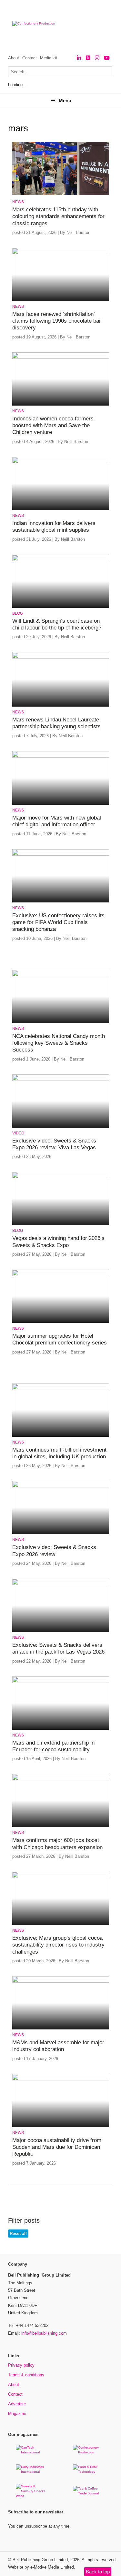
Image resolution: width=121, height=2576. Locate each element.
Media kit (49, 58)
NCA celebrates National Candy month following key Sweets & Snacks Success (59, 1043)
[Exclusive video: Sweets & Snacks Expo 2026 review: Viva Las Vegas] (61, 1080)
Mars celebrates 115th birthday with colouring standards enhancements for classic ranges (58, 216)
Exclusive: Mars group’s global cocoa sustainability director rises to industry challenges (58, 1945)
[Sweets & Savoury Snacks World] (32, 2496)
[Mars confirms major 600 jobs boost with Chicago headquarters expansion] (61, 1779)
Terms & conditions (26, 2375)
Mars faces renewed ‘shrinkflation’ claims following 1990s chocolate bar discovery (57, 321)
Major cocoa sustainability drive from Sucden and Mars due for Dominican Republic (57, 2147)
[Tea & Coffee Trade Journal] (89, 2493)
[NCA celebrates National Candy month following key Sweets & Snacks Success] (61, 975)
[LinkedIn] (79, 58)
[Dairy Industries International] (32, 2472)
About (14, 58)
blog (18, 613)
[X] (88, 58)
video (18, 1133)
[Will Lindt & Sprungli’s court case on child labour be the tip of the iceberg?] (61, 560)
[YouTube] (107, 58)
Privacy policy (21, 2365)
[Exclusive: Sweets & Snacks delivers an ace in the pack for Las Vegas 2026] (61, 1584)
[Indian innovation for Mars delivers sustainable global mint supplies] (61, 462)
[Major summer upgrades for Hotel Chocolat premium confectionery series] (61, 1275)
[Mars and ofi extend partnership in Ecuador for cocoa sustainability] (61, 1682)
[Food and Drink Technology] (89, 2472)
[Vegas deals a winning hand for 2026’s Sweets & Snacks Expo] (61, 1177)
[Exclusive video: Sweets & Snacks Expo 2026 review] (61, 1486)
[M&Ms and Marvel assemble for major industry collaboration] (61, 1982)
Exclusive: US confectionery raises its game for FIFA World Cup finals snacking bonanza (58, 922)
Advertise (17, 2404)
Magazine (17, 2414)
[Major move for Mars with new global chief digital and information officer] (61, 756)
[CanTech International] (32, 2452)
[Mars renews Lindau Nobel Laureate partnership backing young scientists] (61, 657)
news (18, 202)
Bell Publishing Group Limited (40, 2560)
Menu (65, 101)
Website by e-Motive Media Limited (41, 2567)
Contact (30, 58)
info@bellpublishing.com (44, 2333)
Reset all (18, 2234)
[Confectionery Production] (89, 2452)
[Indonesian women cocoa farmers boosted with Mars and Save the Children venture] (61, 358)
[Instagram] (97, 58)
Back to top (98, 2572)
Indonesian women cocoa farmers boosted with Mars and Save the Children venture (53, 426)
